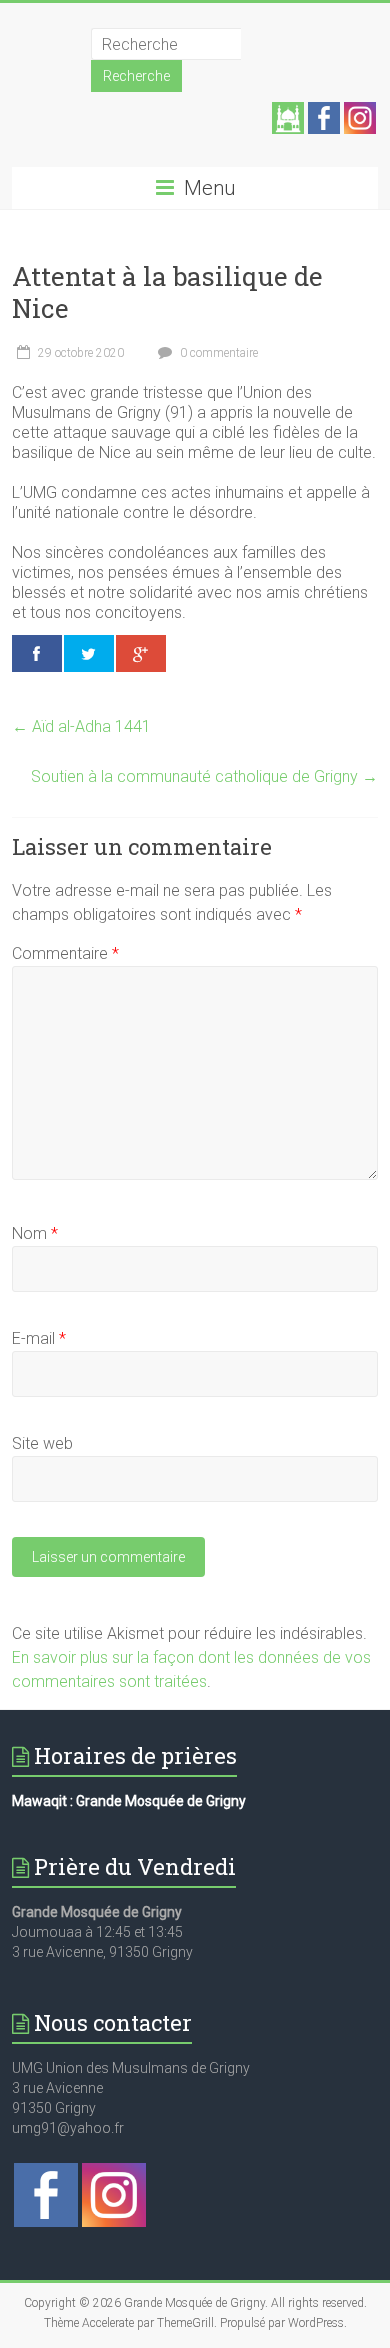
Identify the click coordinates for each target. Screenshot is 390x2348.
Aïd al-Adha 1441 (81, 726)
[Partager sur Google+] (141, 653)
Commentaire (65, 953)
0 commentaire (217, 353)
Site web (42, 1443)
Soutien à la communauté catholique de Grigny (204, 776)
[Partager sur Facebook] (37, 653)
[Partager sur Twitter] (89, 653)
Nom (35, 1233)
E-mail (39, 1338)
